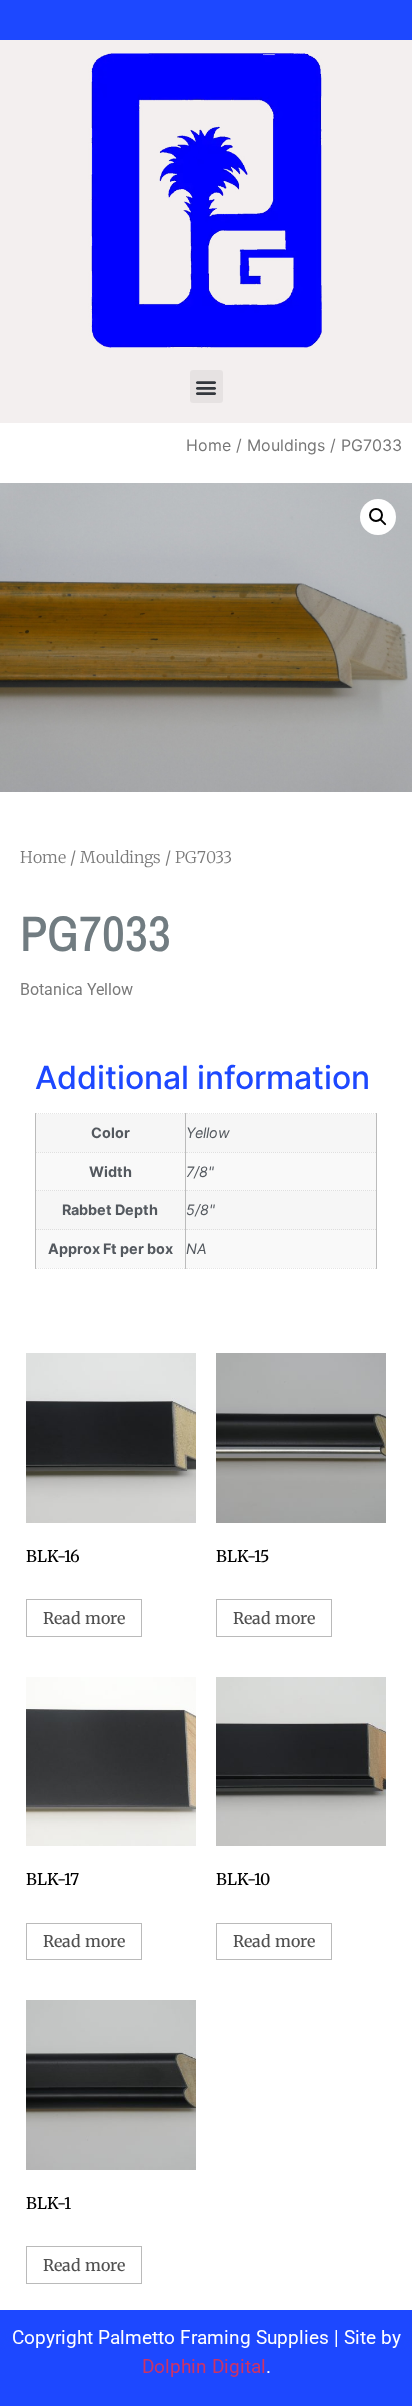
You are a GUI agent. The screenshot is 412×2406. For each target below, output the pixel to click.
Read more (84, 1618)
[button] (206, 386)
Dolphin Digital (204, 2366)
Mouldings (286, 445)
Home (208, 445)
